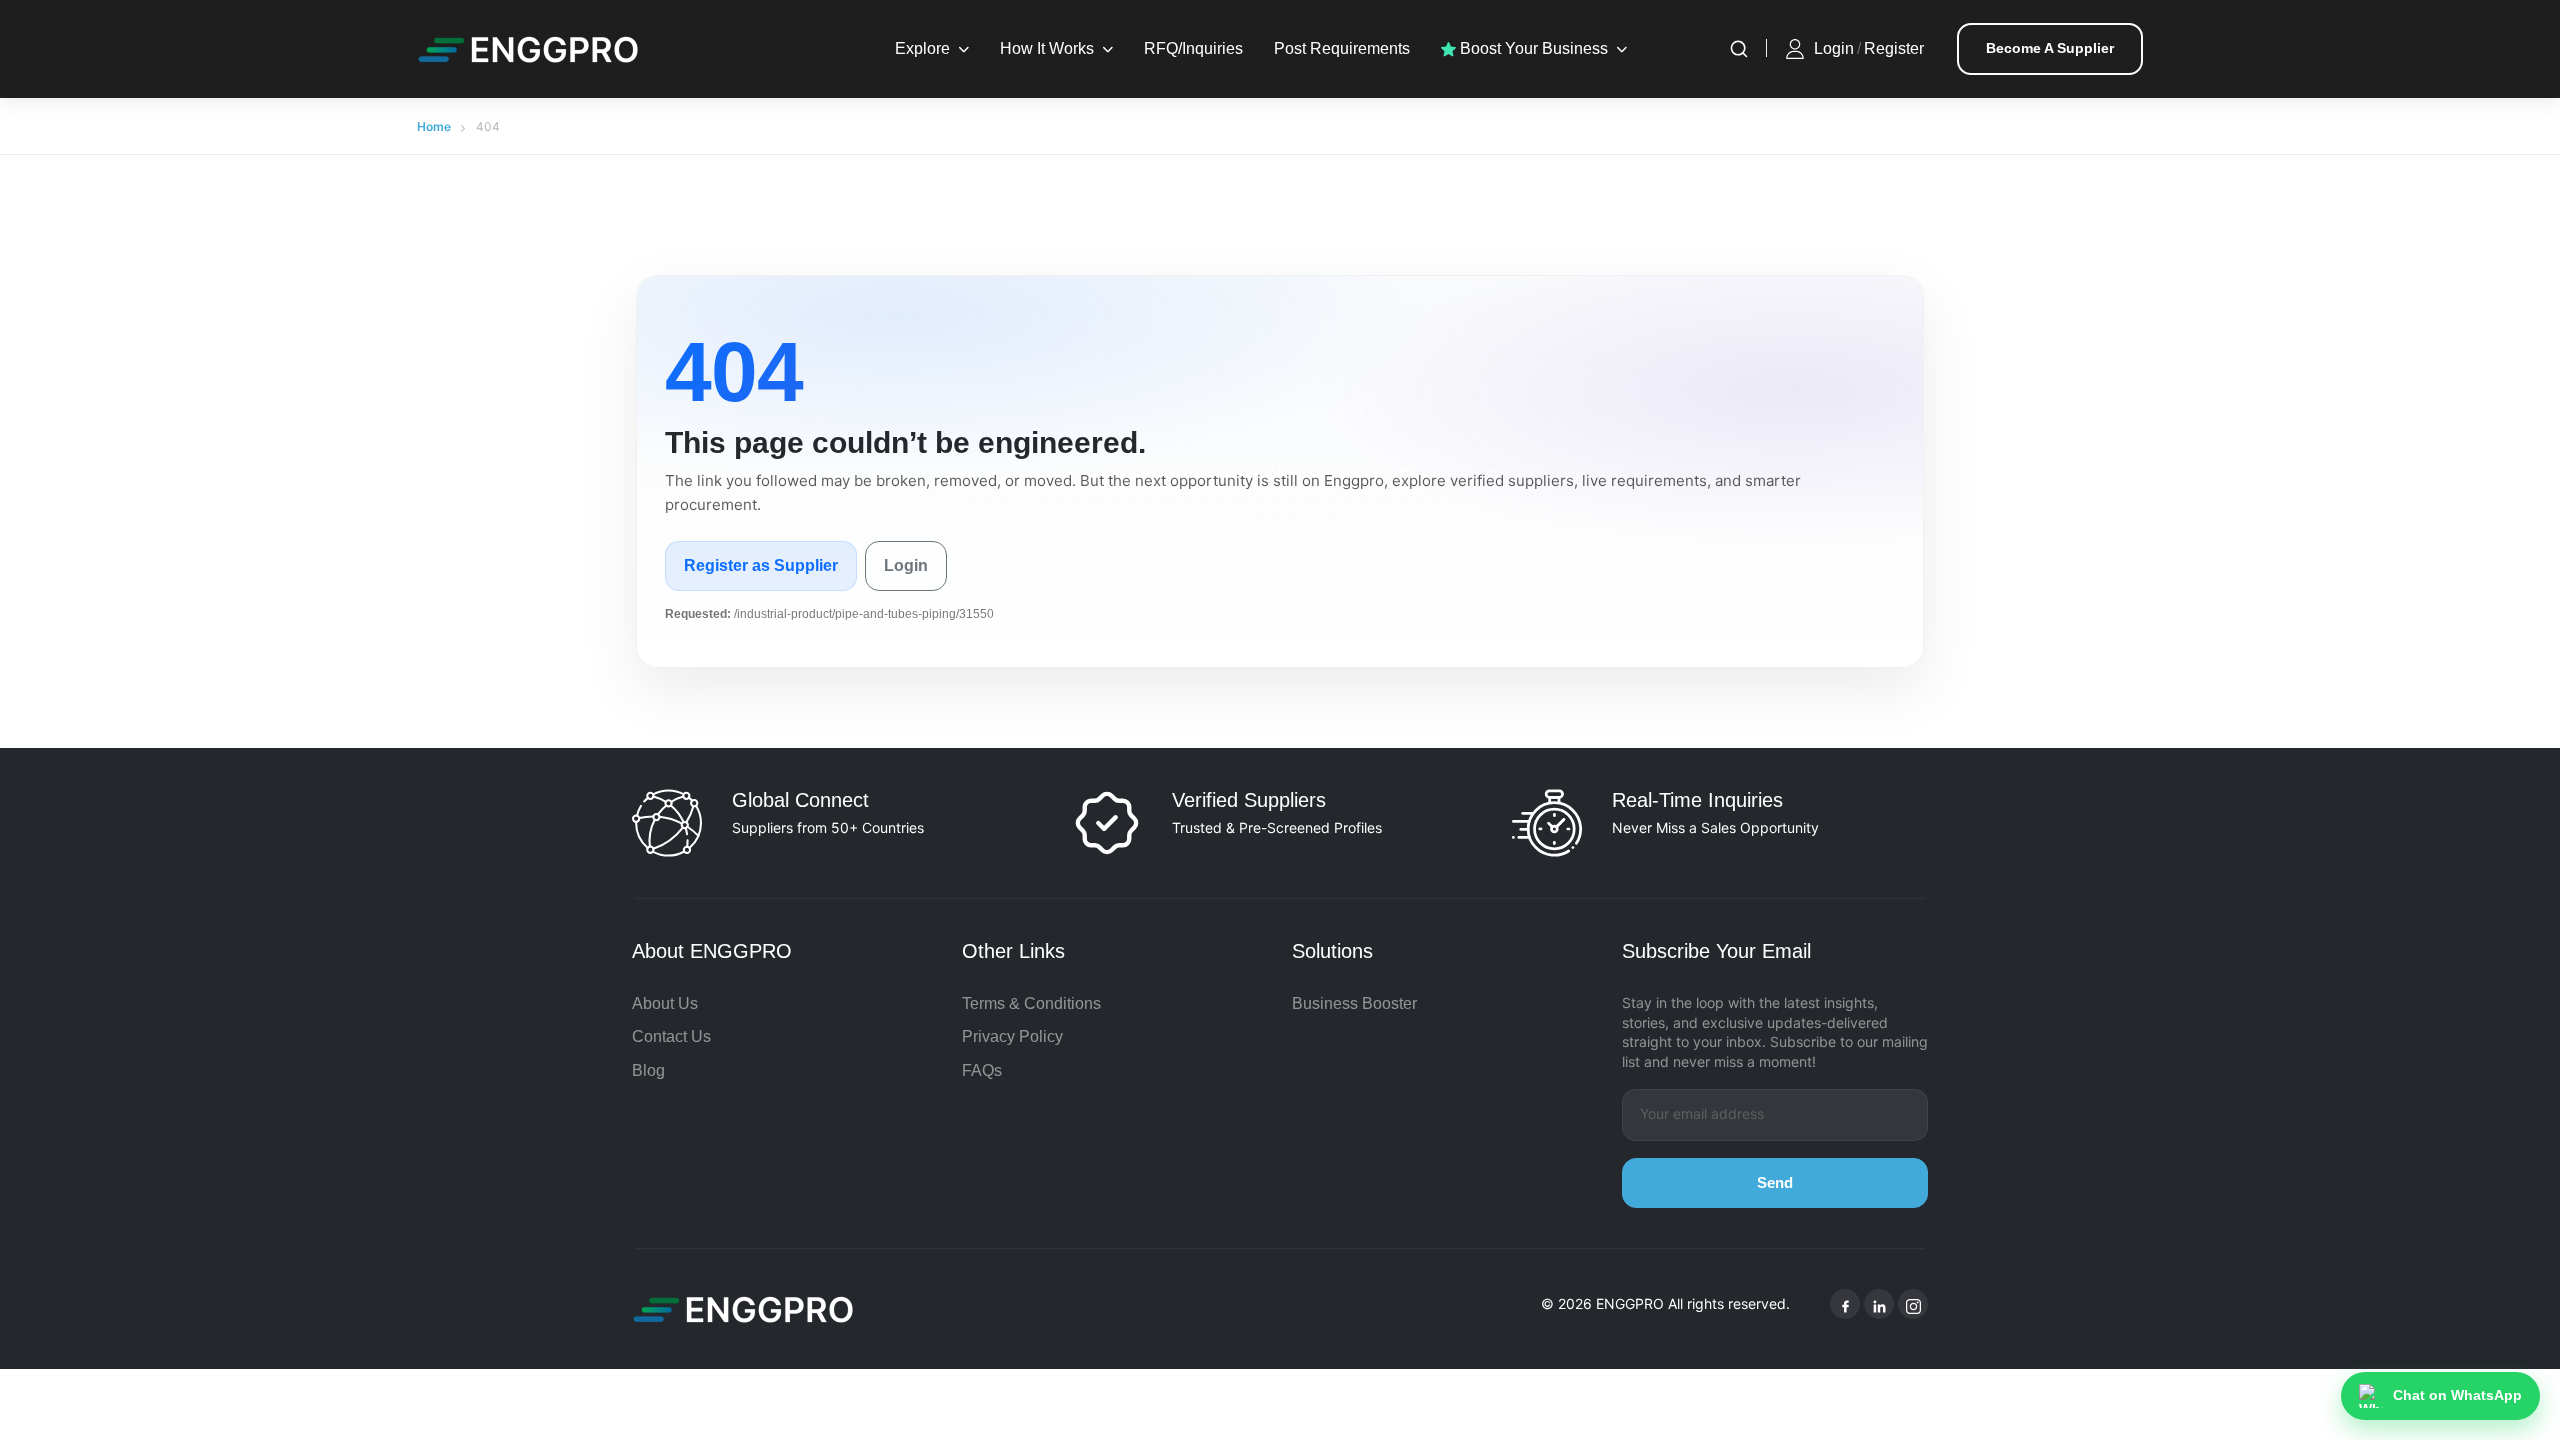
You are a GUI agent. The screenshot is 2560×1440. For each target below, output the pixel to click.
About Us (665, 1003)
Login (1834, 48)
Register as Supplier (761, 565)
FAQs (982, 1070)
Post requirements (1342, 48)
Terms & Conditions (1031, 1003)
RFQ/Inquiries (1193, 48)
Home (434, 126)
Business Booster (1354, 1003)
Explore (922, 48)
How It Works (1047, 48)
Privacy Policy (1012, 1036)
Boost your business (1532, 48)
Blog (648, 1070)
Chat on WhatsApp (2457, 1395)
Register (1894, 48)
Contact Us (671, 1036)
